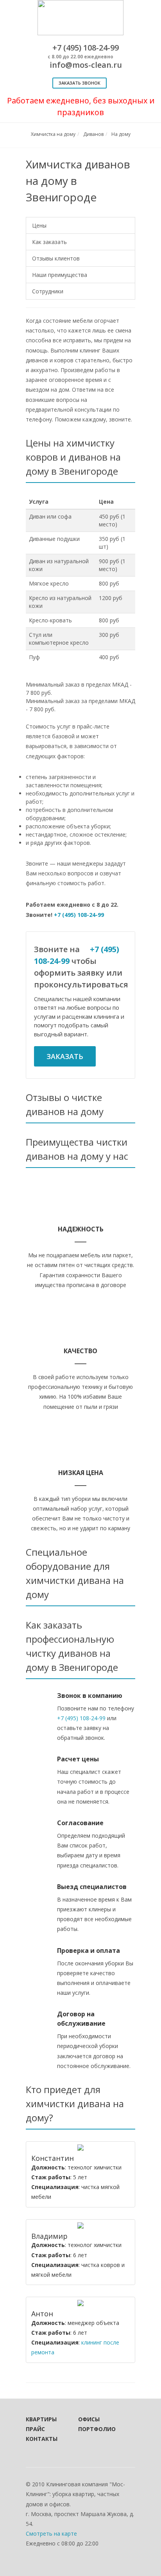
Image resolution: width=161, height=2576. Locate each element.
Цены (39, 225)
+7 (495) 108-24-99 (79, 915)
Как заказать (49, 242)
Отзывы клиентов (56, 258)
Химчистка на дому (53, 134)
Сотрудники (48, 291)
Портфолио (94, 2429)
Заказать (65, 1056)
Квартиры (41, 2419)
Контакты (41, 2439)
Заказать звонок (80, 83)
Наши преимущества (60, 275)
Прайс (35, 2429)
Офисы (89, 2419)
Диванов (93, 134)
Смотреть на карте (51, 2534)
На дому (121, 134)
